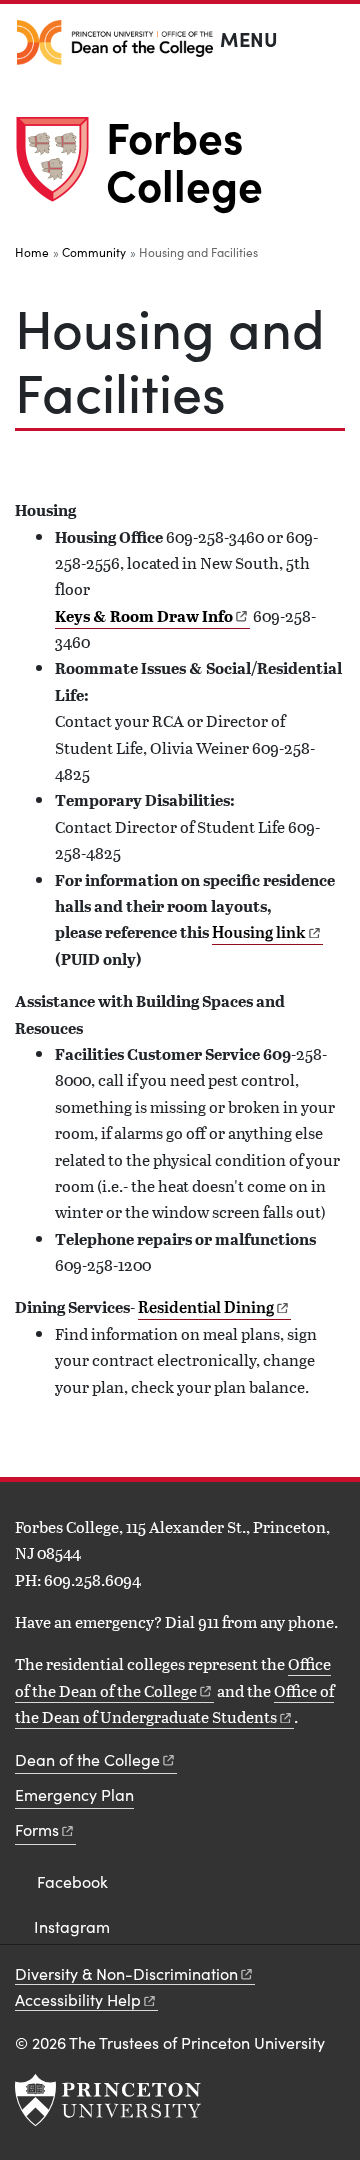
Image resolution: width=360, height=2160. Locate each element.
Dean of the (87, 1759)
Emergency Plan (74, 1794)
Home (32, 252)
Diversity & (126, 1973)
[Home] (60, 167)
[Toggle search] (332, 40)
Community (94, 252)
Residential (206, 1307)
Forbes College (184, 159)
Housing (259, 932)
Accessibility (78, 1999)
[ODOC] (115, 42)
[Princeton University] (108, 2100)
